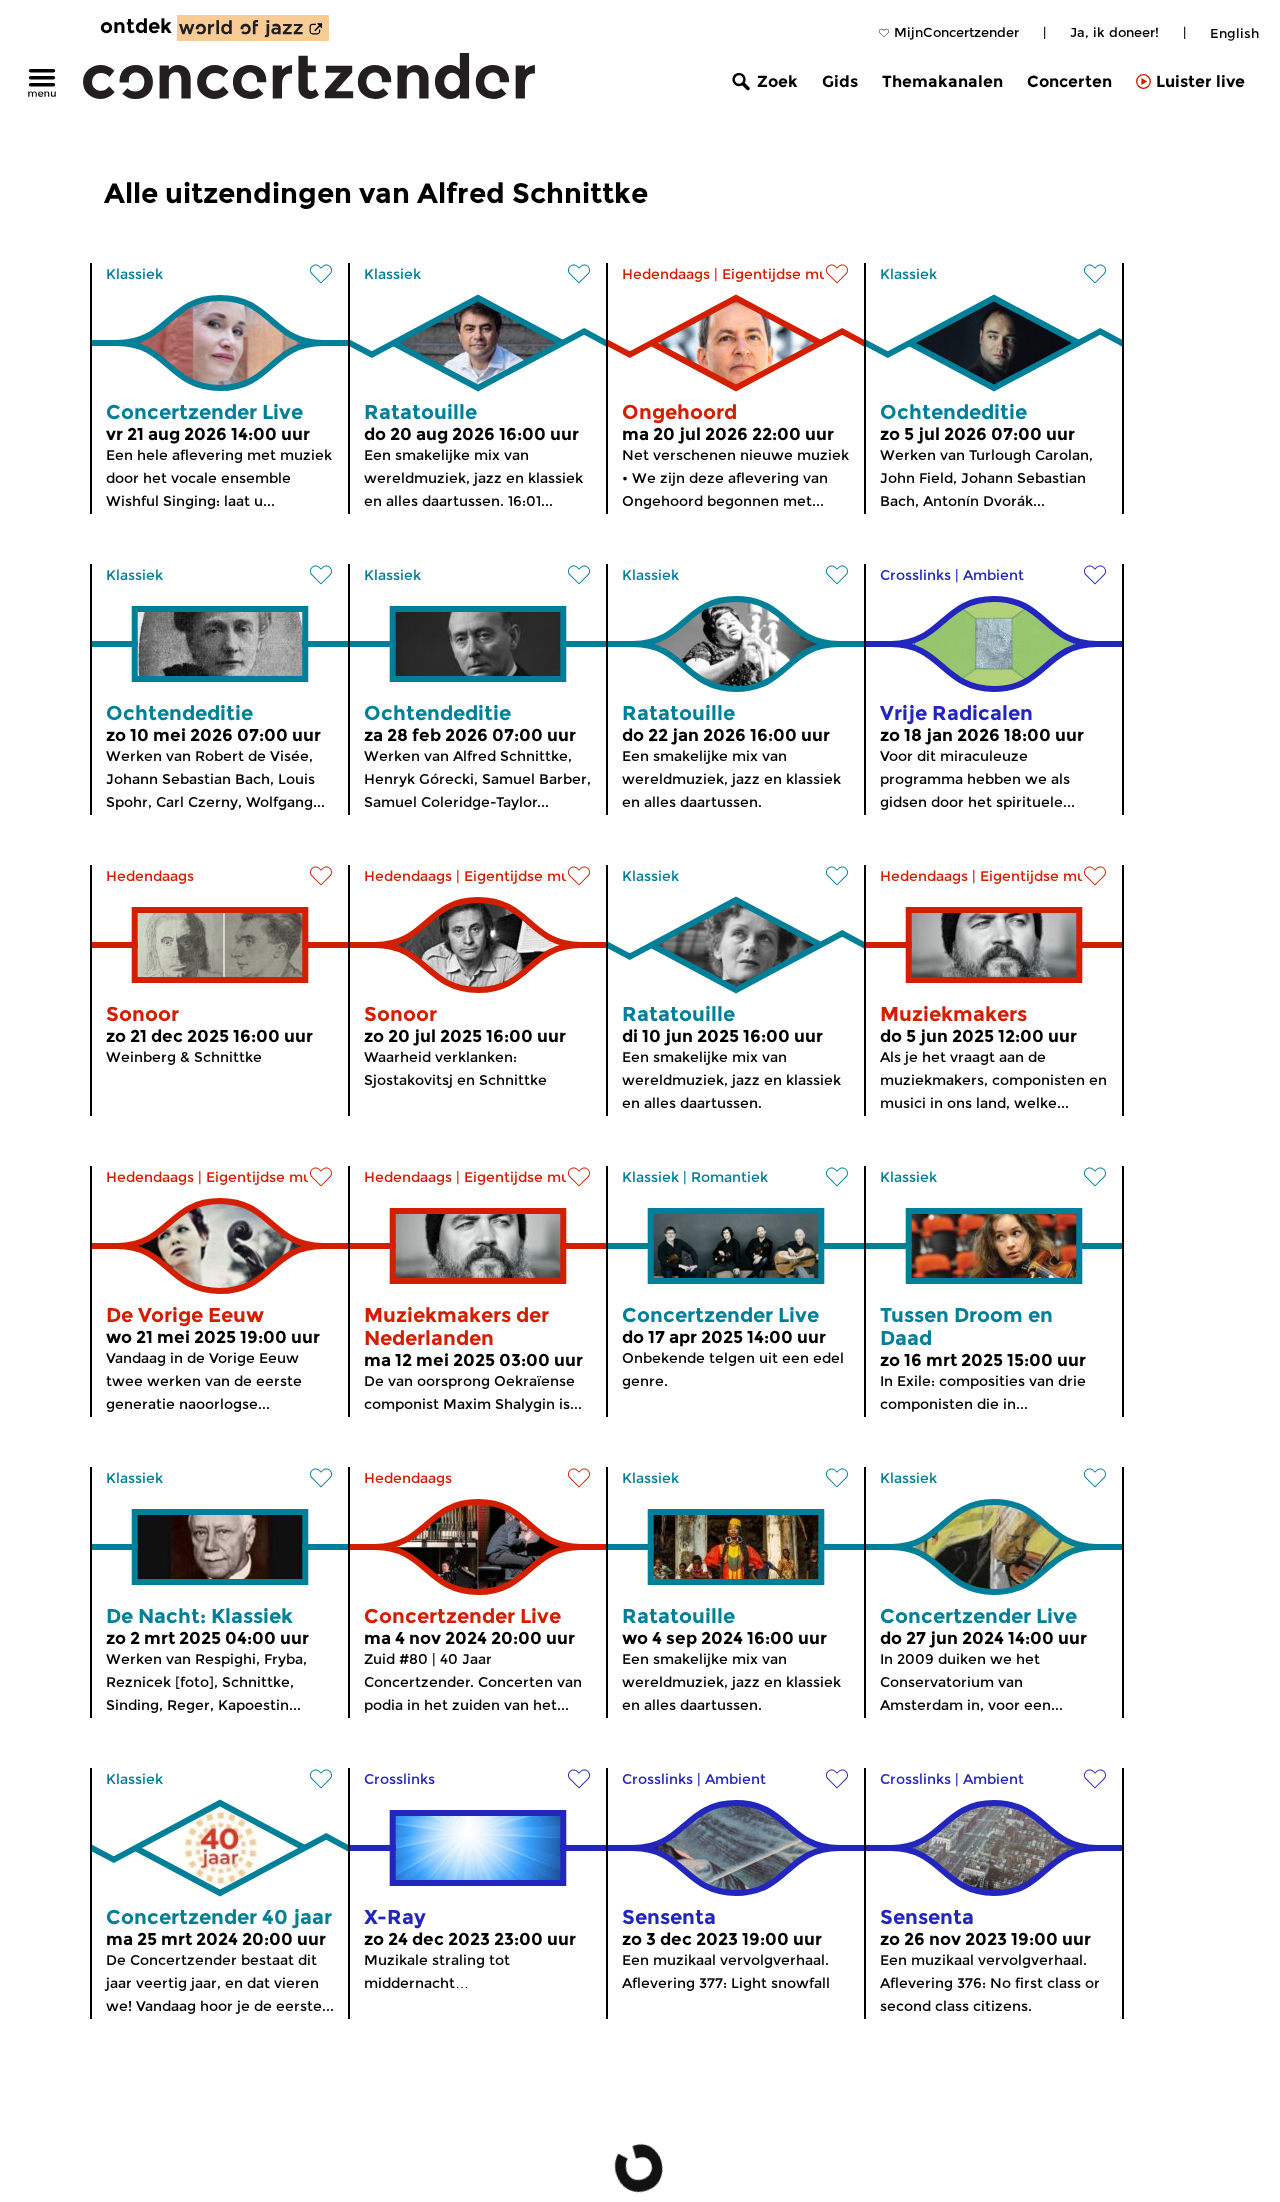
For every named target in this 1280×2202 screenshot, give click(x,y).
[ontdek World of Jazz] (253, 28)
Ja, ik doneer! (1114, 32)
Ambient (993, 575)
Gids (840, 81)
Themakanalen (942, 81)
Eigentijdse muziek (789, 274)
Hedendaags (666, 274)
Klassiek (134, 274)
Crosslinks (915, 575)
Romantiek (729, 1177)
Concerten (1069, 81)
